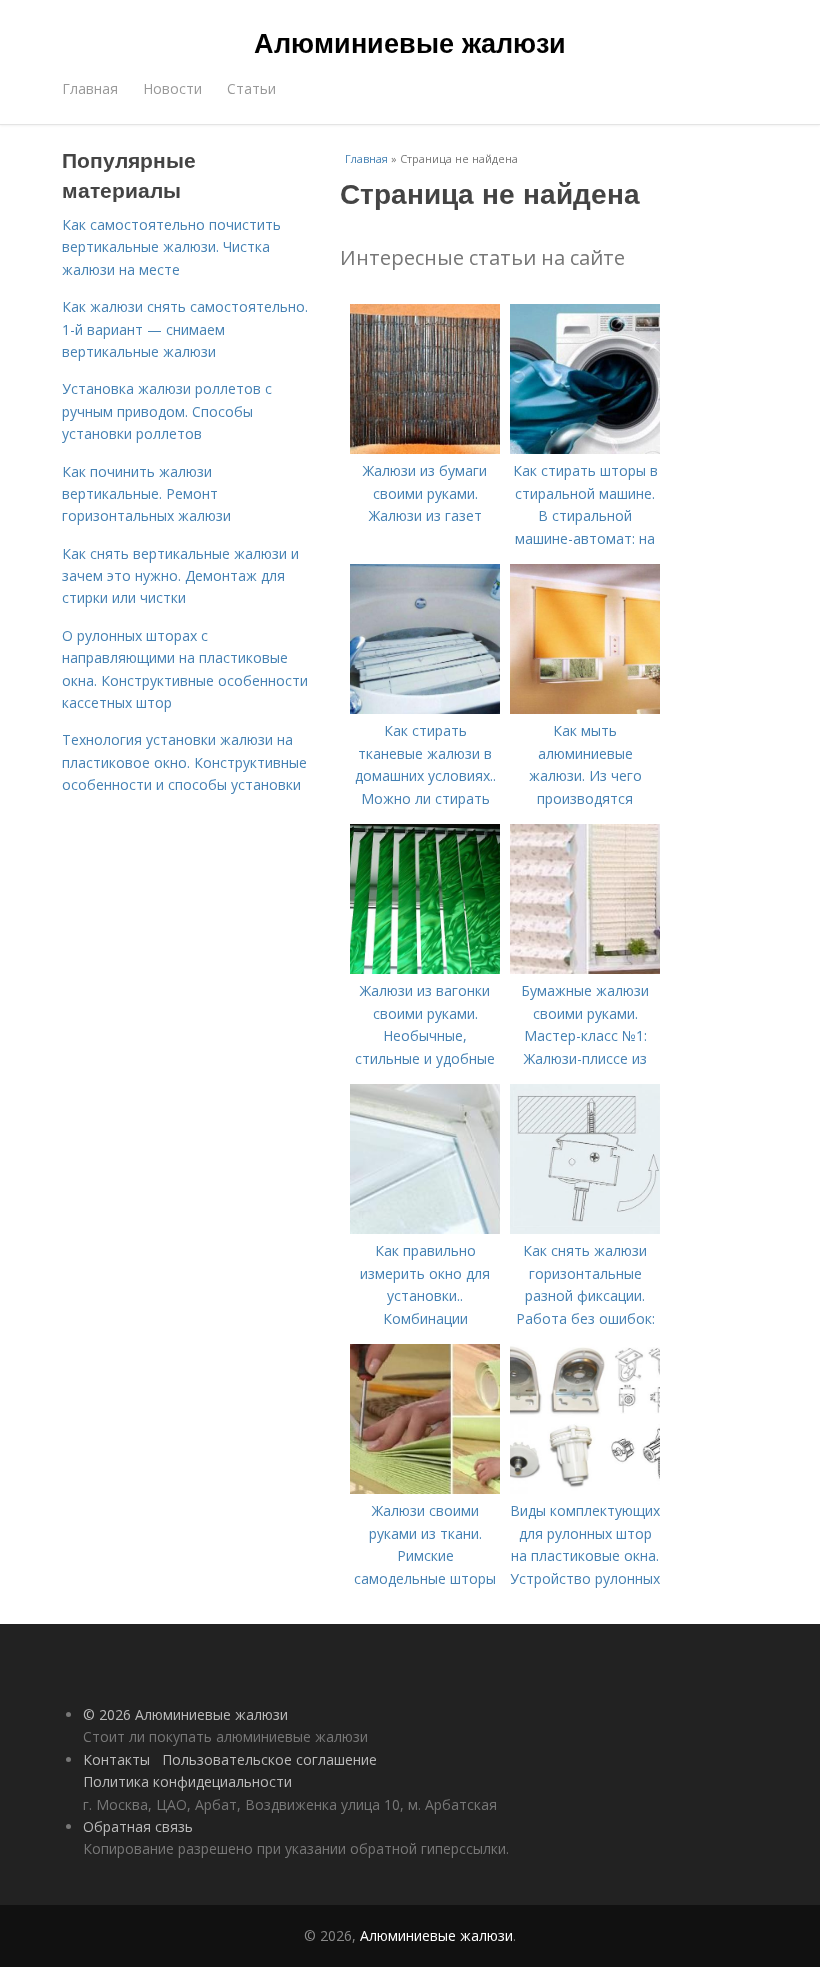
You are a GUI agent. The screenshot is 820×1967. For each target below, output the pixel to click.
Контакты (116, 1759)
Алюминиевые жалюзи (410, 42)
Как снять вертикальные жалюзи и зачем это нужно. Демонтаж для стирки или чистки (180, 576)
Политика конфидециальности (187, 1781)
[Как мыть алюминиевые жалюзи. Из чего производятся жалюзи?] (585, 708)
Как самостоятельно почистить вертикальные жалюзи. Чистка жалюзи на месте (171, 247)
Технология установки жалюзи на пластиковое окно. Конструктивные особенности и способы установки (184, 762)
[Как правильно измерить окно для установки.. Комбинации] (425, 1228)
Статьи (251, 88)
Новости (172, 88)
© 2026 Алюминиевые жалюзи (185, 1714)
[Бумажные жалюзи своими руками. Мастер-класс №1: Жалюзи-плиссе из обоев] (585, 968)
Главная (90, 88)
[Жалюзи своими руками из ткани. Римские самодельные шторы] (425, 1488)
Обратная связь (138, 1826)
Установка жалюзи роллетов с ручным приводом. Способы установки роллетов (167, 411)
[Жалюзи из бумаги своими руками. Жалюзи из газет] (425, 448)
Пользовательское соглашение (269, 1759)
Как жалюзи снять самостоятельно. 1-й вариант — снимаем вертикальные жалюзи (185, 329)
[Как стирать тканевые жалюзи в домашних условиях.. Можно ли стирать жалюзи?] (425, 708)
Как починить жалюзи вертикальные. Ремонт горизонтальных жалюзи (146, 494)
